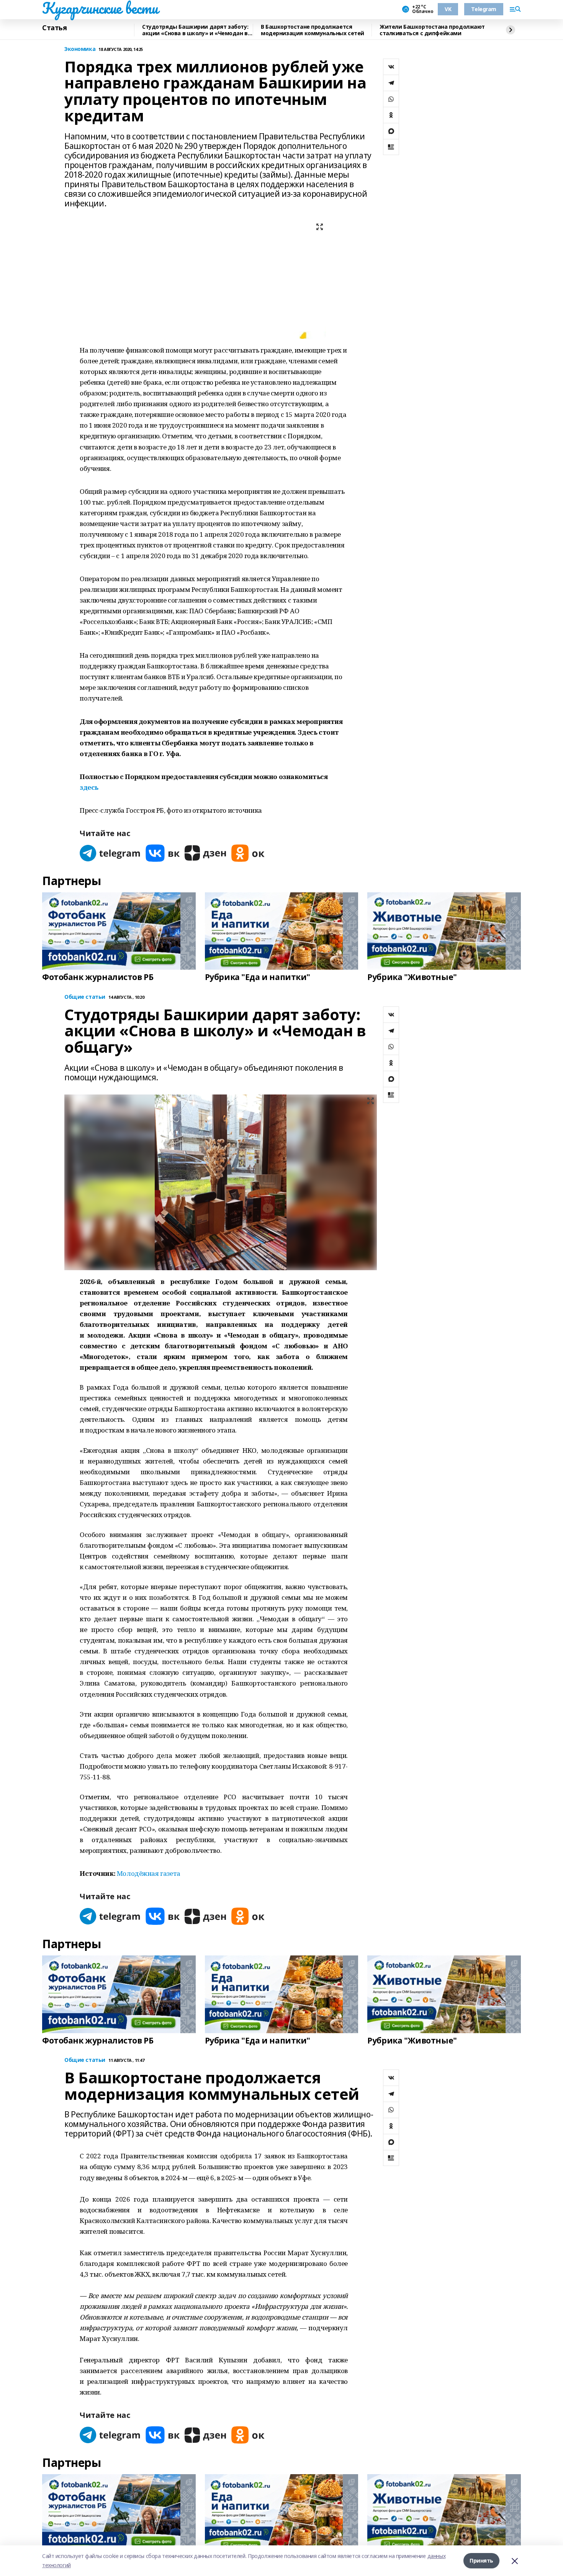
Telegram (484, 9)
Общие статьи (85, 997)
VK (448, 9)
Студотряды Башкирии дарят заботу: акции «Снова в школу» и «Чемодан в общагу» (195, 30)
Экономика (80, 49)
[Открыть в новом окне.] (110, 853)
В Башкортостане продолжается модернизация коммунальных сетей (313, 30)
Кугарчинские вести (100, 8)
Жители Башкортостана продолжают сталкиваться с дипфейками (432, 30)
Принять (481, 2560)
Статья (54, 28)
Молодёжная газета (149, 1873)
